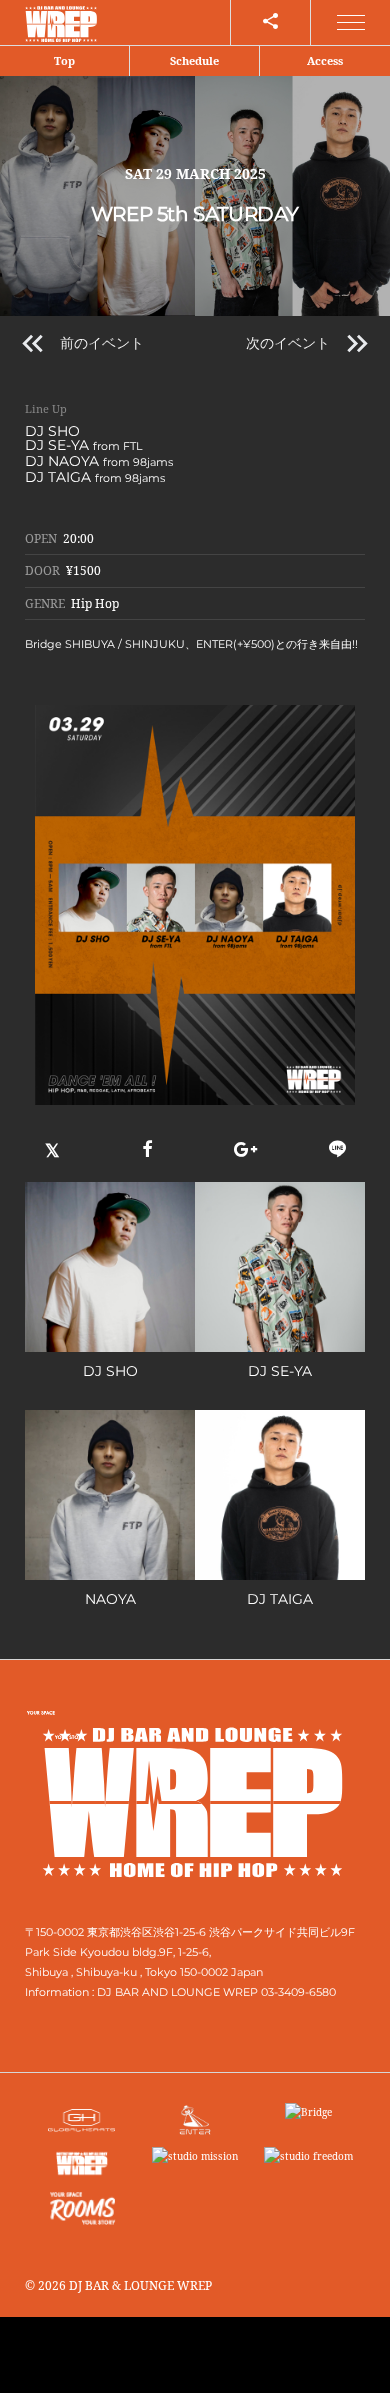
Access (325, 60)
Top (64, 60)
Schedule (194, 60)
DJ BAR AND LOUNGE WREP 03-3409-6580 (216, 1992)
